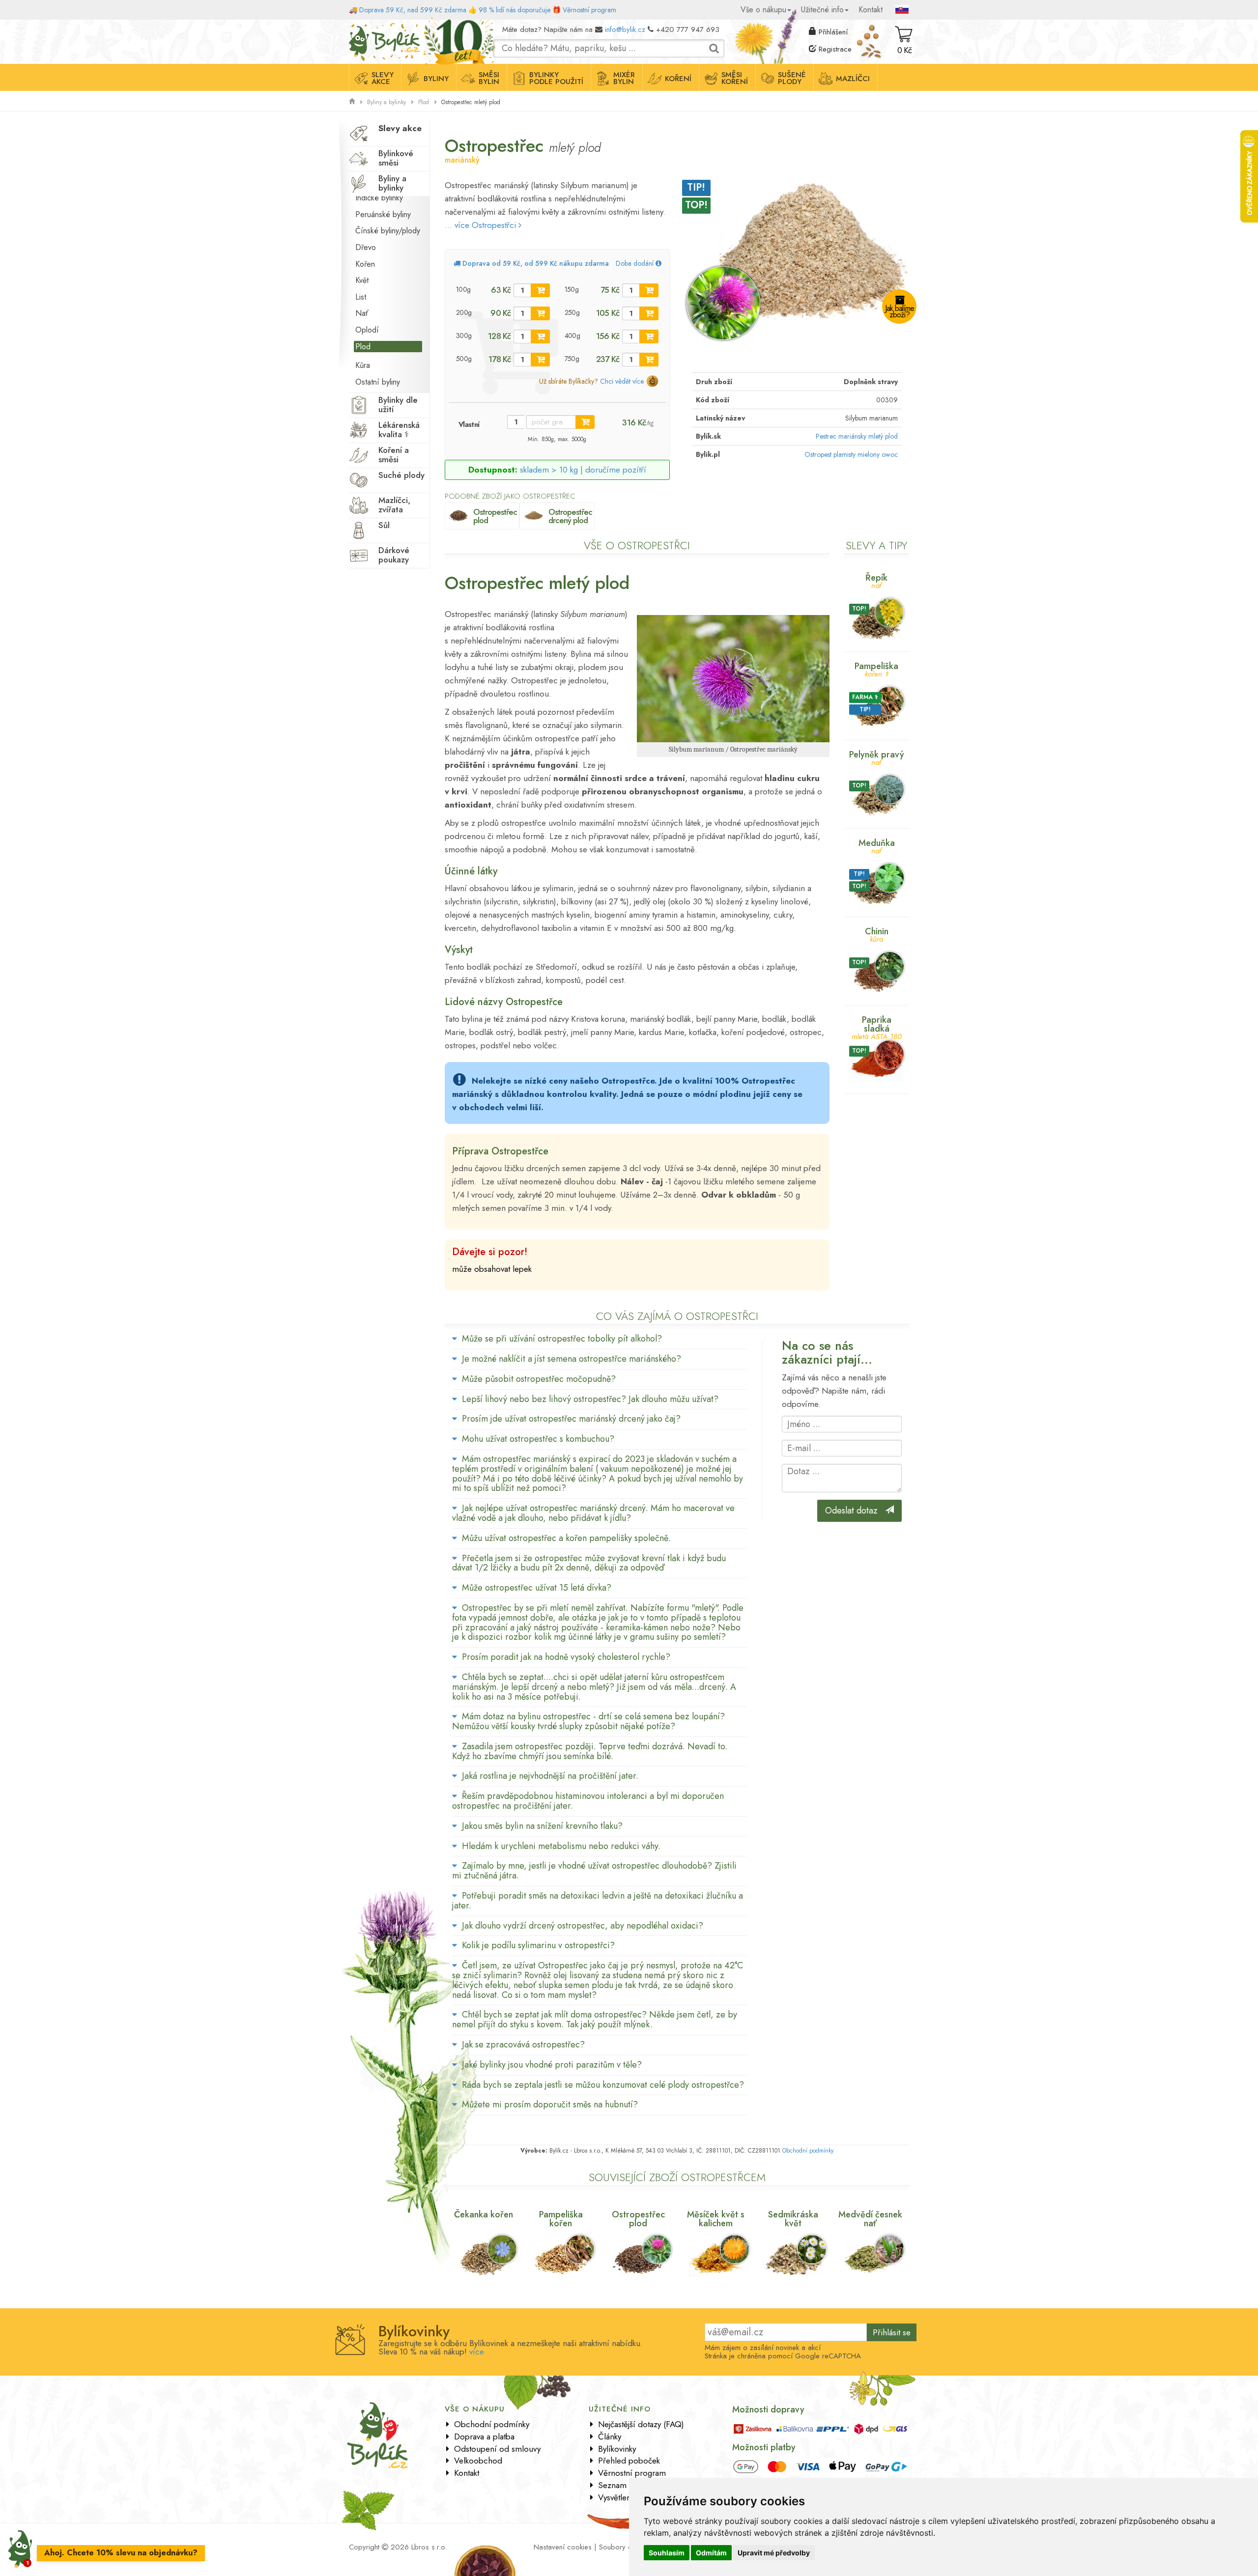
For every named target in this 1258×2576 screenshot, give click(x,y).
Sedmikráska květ (793, 2219)
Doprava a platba (484, 2436)
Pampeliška (876, 669)
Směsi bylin (489, 78)
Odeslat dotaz (855, 1511)
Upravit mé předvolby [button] (774, 2553)
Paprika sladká (877, 1027)
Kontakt (871, 10)
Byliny (436, 79)
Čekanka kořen (484, 2214)
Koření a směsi (394, 455)
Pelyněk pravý (877, 757)
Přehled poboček (629, 2461)
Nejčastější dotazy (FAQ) (641, 2424)
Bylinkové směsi (396, 158)
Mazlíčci (853, 79)
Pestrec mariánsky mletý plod (857, 436)
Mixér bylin (624, 78)
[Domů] (352, 102)
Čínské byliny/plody (388, 231)
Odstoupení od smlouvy (497, 2449)
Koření (678, 79)
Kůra (363, 365)
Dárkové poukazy (394, 555)
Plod (424, 102)
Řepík (876, 580)
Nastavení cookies (563, 2547)
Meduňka (877, 846)
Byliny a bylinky (386, 102)
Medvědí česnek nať (870, 2219)
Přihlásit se (892, 2332)
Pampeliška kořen (561, 2219)
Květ (362, 280)
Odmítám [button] (711, 2553)
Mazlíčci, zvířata (394, 505)
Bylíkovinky (617, 2449)
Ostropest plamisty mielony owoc (851, 454)
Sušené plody (792, 78)
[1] (540, 290)
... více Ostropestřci (482, 225)
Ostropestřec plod (495, 516)
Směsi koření (735, 78)
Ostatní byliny (378, 382)
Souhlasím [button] (667, 2553)
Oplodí (367, 330)
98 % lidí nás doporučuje (515, 10)
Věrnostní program (589, 10)
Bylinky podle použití (556, 78)
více (477, 2352)
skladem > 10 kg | (583, 470)
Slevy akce (383, 78)
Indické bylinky (379, 198)
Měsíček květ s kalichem (716, 2219)
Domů (358, 27)
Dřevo (366, 247)
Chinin (877, 934)
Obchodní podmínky (808, 2151)
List (361, 297)
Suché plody (401, 475)
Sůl (384, 525)
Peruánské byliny (383, 214)
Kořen (365, 264)
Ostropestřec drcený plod (570, 516)
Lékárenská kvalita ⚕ (399, 430)
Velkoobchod (478, 2461)
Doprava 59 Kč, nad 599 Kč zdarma (413, 10)
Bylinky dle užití (398, 405)
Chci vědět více (622, 381)
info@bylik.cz (625, 29)
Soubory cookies (626, 2547)
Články (610, 2436)
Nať (362, 313)
